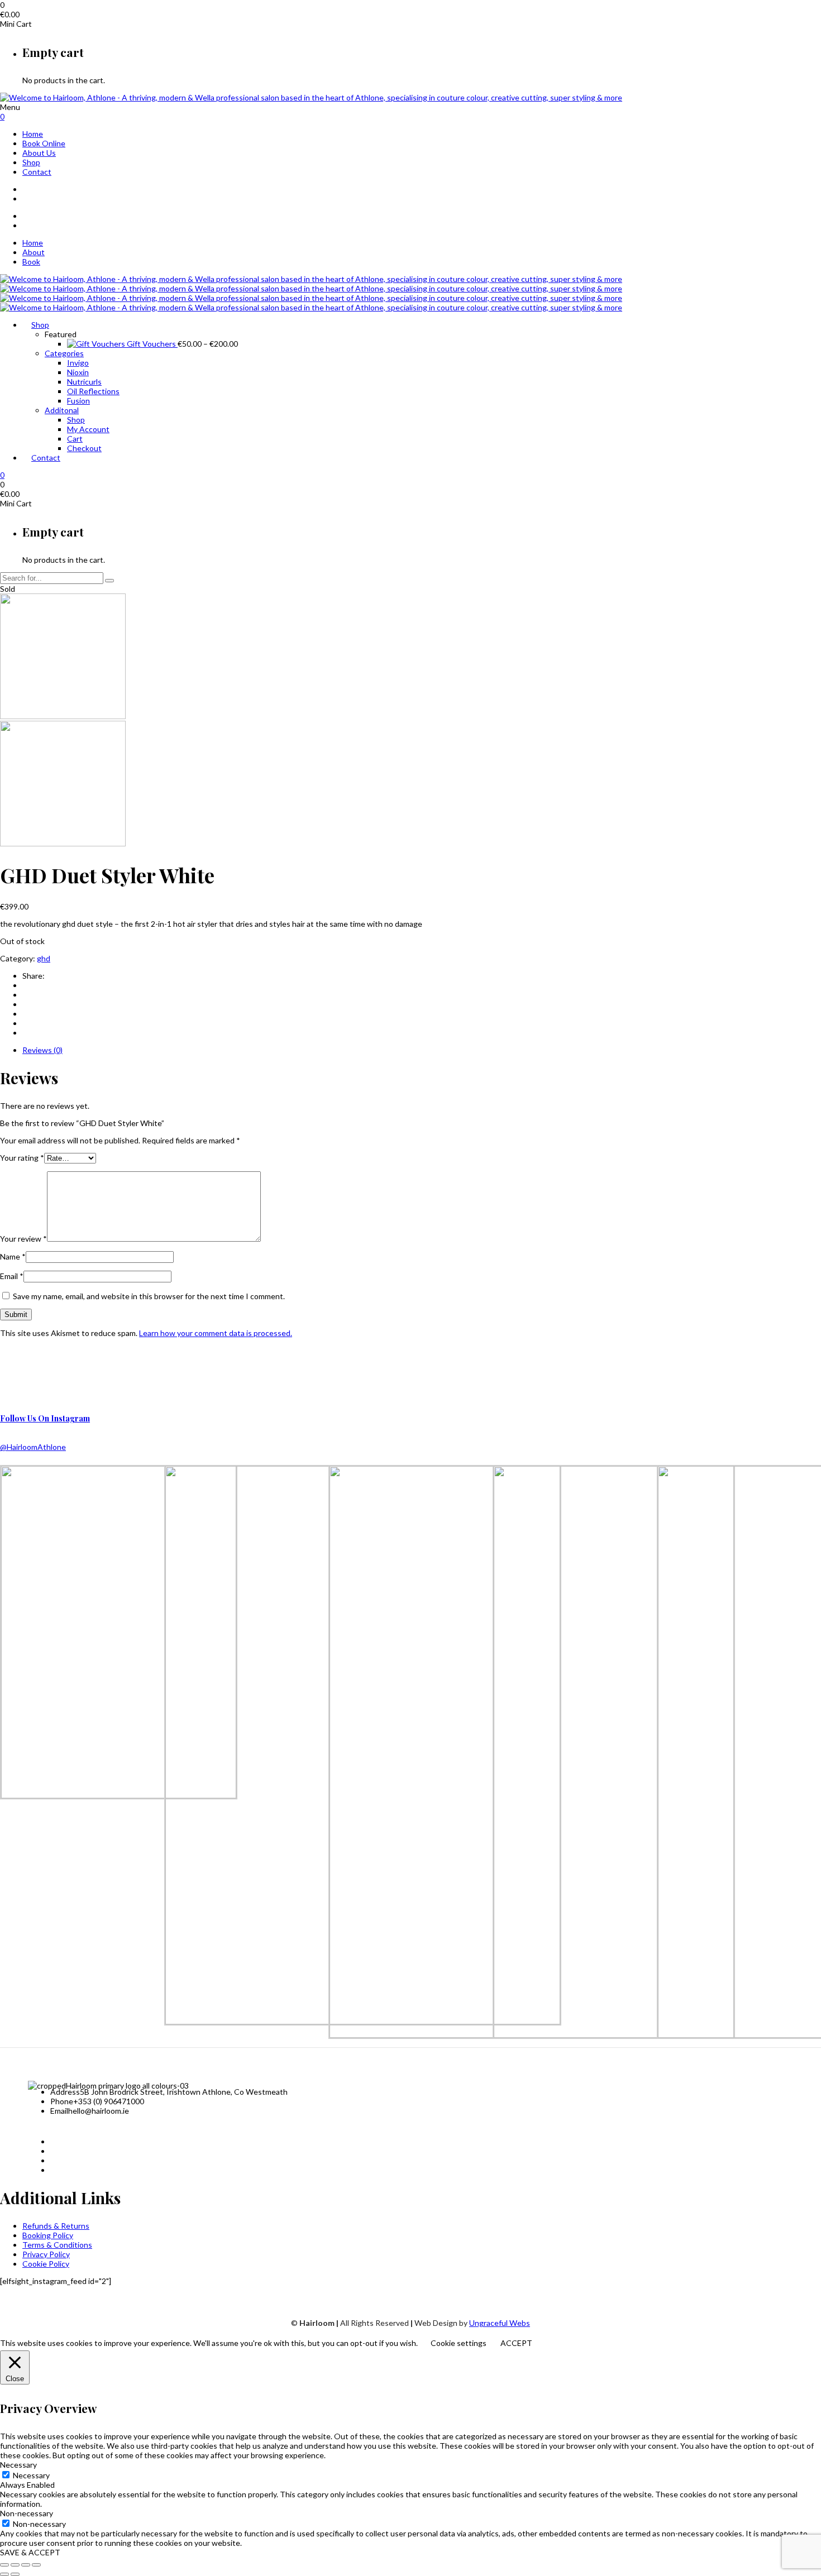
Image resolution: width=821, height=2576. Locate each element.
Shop (31, 162)
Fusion (78, 401)
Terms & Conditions (57, 2245)
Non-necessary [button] (27, 2513)
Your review (23, 1239)
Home (33, 134)
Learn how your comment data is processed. (216, 1333)
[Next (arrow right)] (15, 2574)
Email (12, 1276)
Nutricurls (84, 382)
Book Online (44, 143)
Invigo (78, 363)
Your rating (22, 1158)
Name (13, 1256)
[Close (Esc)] (36, 2565)
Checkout (84, 448)
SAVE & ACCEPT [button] (30, 2552)
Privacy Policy (46, 2254)
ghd (44, 958)
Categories (64, 353)
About (34, 252)
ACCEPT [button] (516, 2343)
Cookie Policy (46, 2264)
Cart (75, 439)
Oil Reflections (93, 391)
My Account (88, 429)
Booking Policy (48, 2235)
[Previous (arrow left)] (4, 2574)
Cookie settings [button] (459, 2343)
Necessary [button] (18, 2465)
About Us (39, 153)
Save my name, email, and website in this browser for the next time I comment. (149, 1296)
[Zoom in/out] (4, 2565)
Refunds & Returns (56, 2226)
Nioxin (78, 372)
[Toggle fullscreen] (15, 2565)
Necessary (31, 2475)
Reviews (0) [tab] (42, 1050)
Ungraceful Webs (500, 2323)
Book (31, 262)
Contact (37, 172)
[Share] (26, 2565)
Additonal (62, 410)
